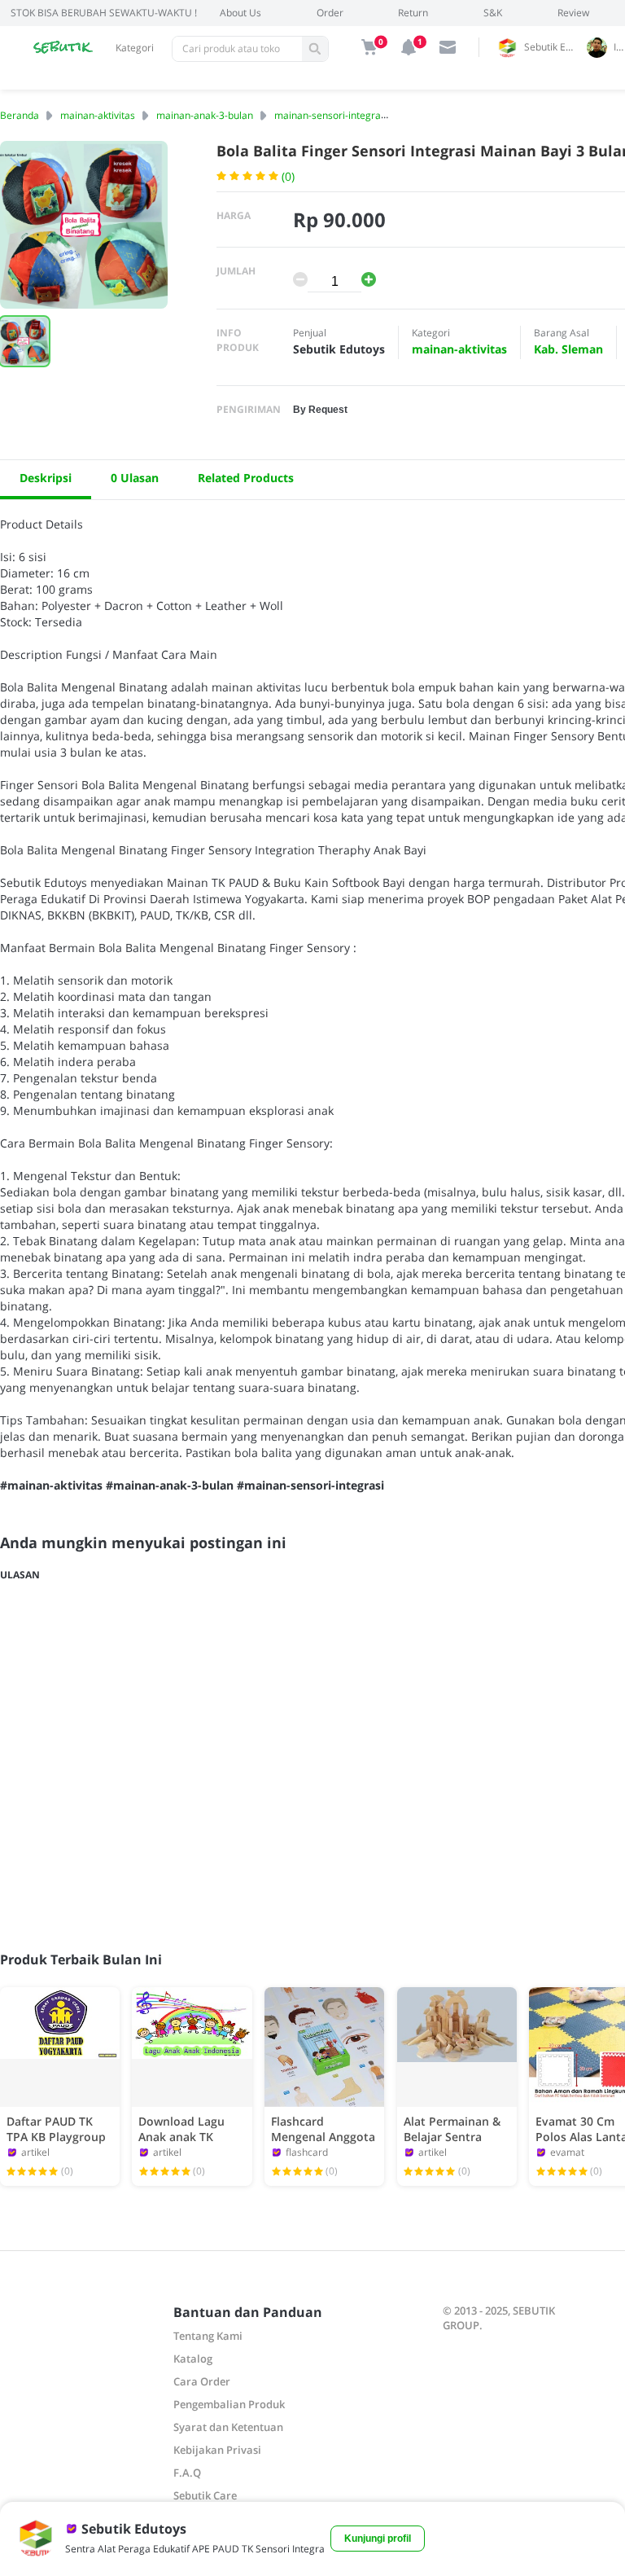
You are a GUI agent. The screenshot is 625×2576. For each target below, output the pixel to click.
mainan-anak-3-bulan (205, 115)
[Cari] (315, 49)
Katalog (193, 2359)
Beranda (20, 115)
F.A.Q (187, 2473)
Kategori (135, 48)
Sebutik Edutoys (553, 47)
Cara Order (202, 2381)
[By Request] (320, 408)
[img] (369, 47)
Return (413, 13)
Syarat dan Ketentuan (228, 2427)
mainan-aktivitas (98, 115)
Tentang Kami (208, 2336)
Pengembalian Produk (229, 2404)
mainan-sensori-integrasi (331, 115)
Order (330, 13)
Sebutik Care (205, 2495)
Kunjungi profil (378, 2539)
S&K (493, 13)
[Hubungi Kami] (448, 47)
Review (573, 13)
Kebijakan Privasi (217, 2450)
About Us (240, 13)
